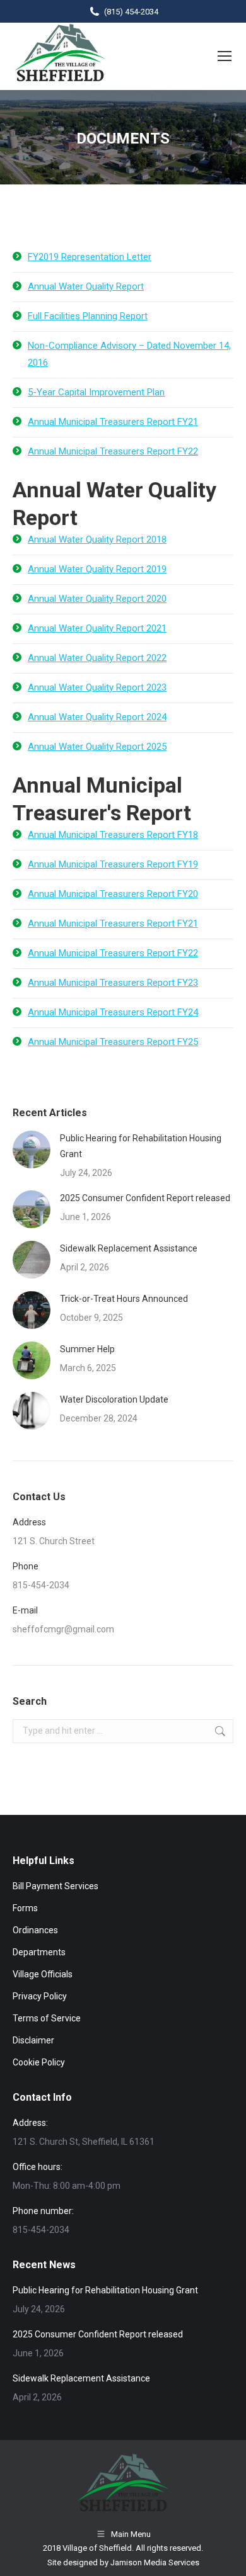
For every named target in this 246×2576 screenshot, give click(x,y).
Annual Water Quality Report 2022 (97, 658)
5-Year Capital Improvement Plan (96, 392)
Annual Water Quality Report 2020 (97, 599)
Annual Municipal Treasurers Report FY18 (113, 835)
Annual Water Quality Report (86, 286)
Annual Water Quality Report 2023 (97, 687)
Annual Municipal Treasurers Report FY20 (113, 894)
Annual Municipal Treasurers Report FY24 (113, 1012)
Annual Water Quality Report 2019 (97, 569)
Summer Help (87, 1349)
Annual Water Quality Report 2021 (97, 628)
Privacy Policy (40, 1996)
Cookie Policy (39, 2062)
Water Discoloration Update (114, 1399)
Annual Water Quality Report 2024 (97, 717)
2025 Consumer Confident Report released (145, 1198)
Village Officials (43, 1974)
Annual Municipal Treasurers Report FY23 (113, 983)
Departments (39, 1952)
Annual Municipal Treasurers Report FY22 (113, 451)
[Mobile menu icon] (225, 56)
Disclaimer (33, 2040)
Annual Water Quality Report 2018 (97, 539)
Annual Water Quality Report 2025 (97, 747)
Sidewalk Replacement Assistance (129, 1248)
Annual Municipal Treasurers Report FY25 (113, 1042)
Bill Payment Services (56, 1886)
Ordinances (35, 1930)
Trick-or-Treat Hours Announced (124, 1299)
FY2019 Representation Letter (90, 257)
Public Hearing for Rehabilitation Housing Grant (141, 1146)
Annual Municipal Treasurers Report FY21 (113, 422)
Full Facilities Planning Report (88, 316)
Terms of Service (47, 2018)
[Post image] (32, 1150)
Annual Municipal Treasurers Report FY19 (113, 864)
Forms (25, 1908)
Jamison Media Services (155, 2562)
